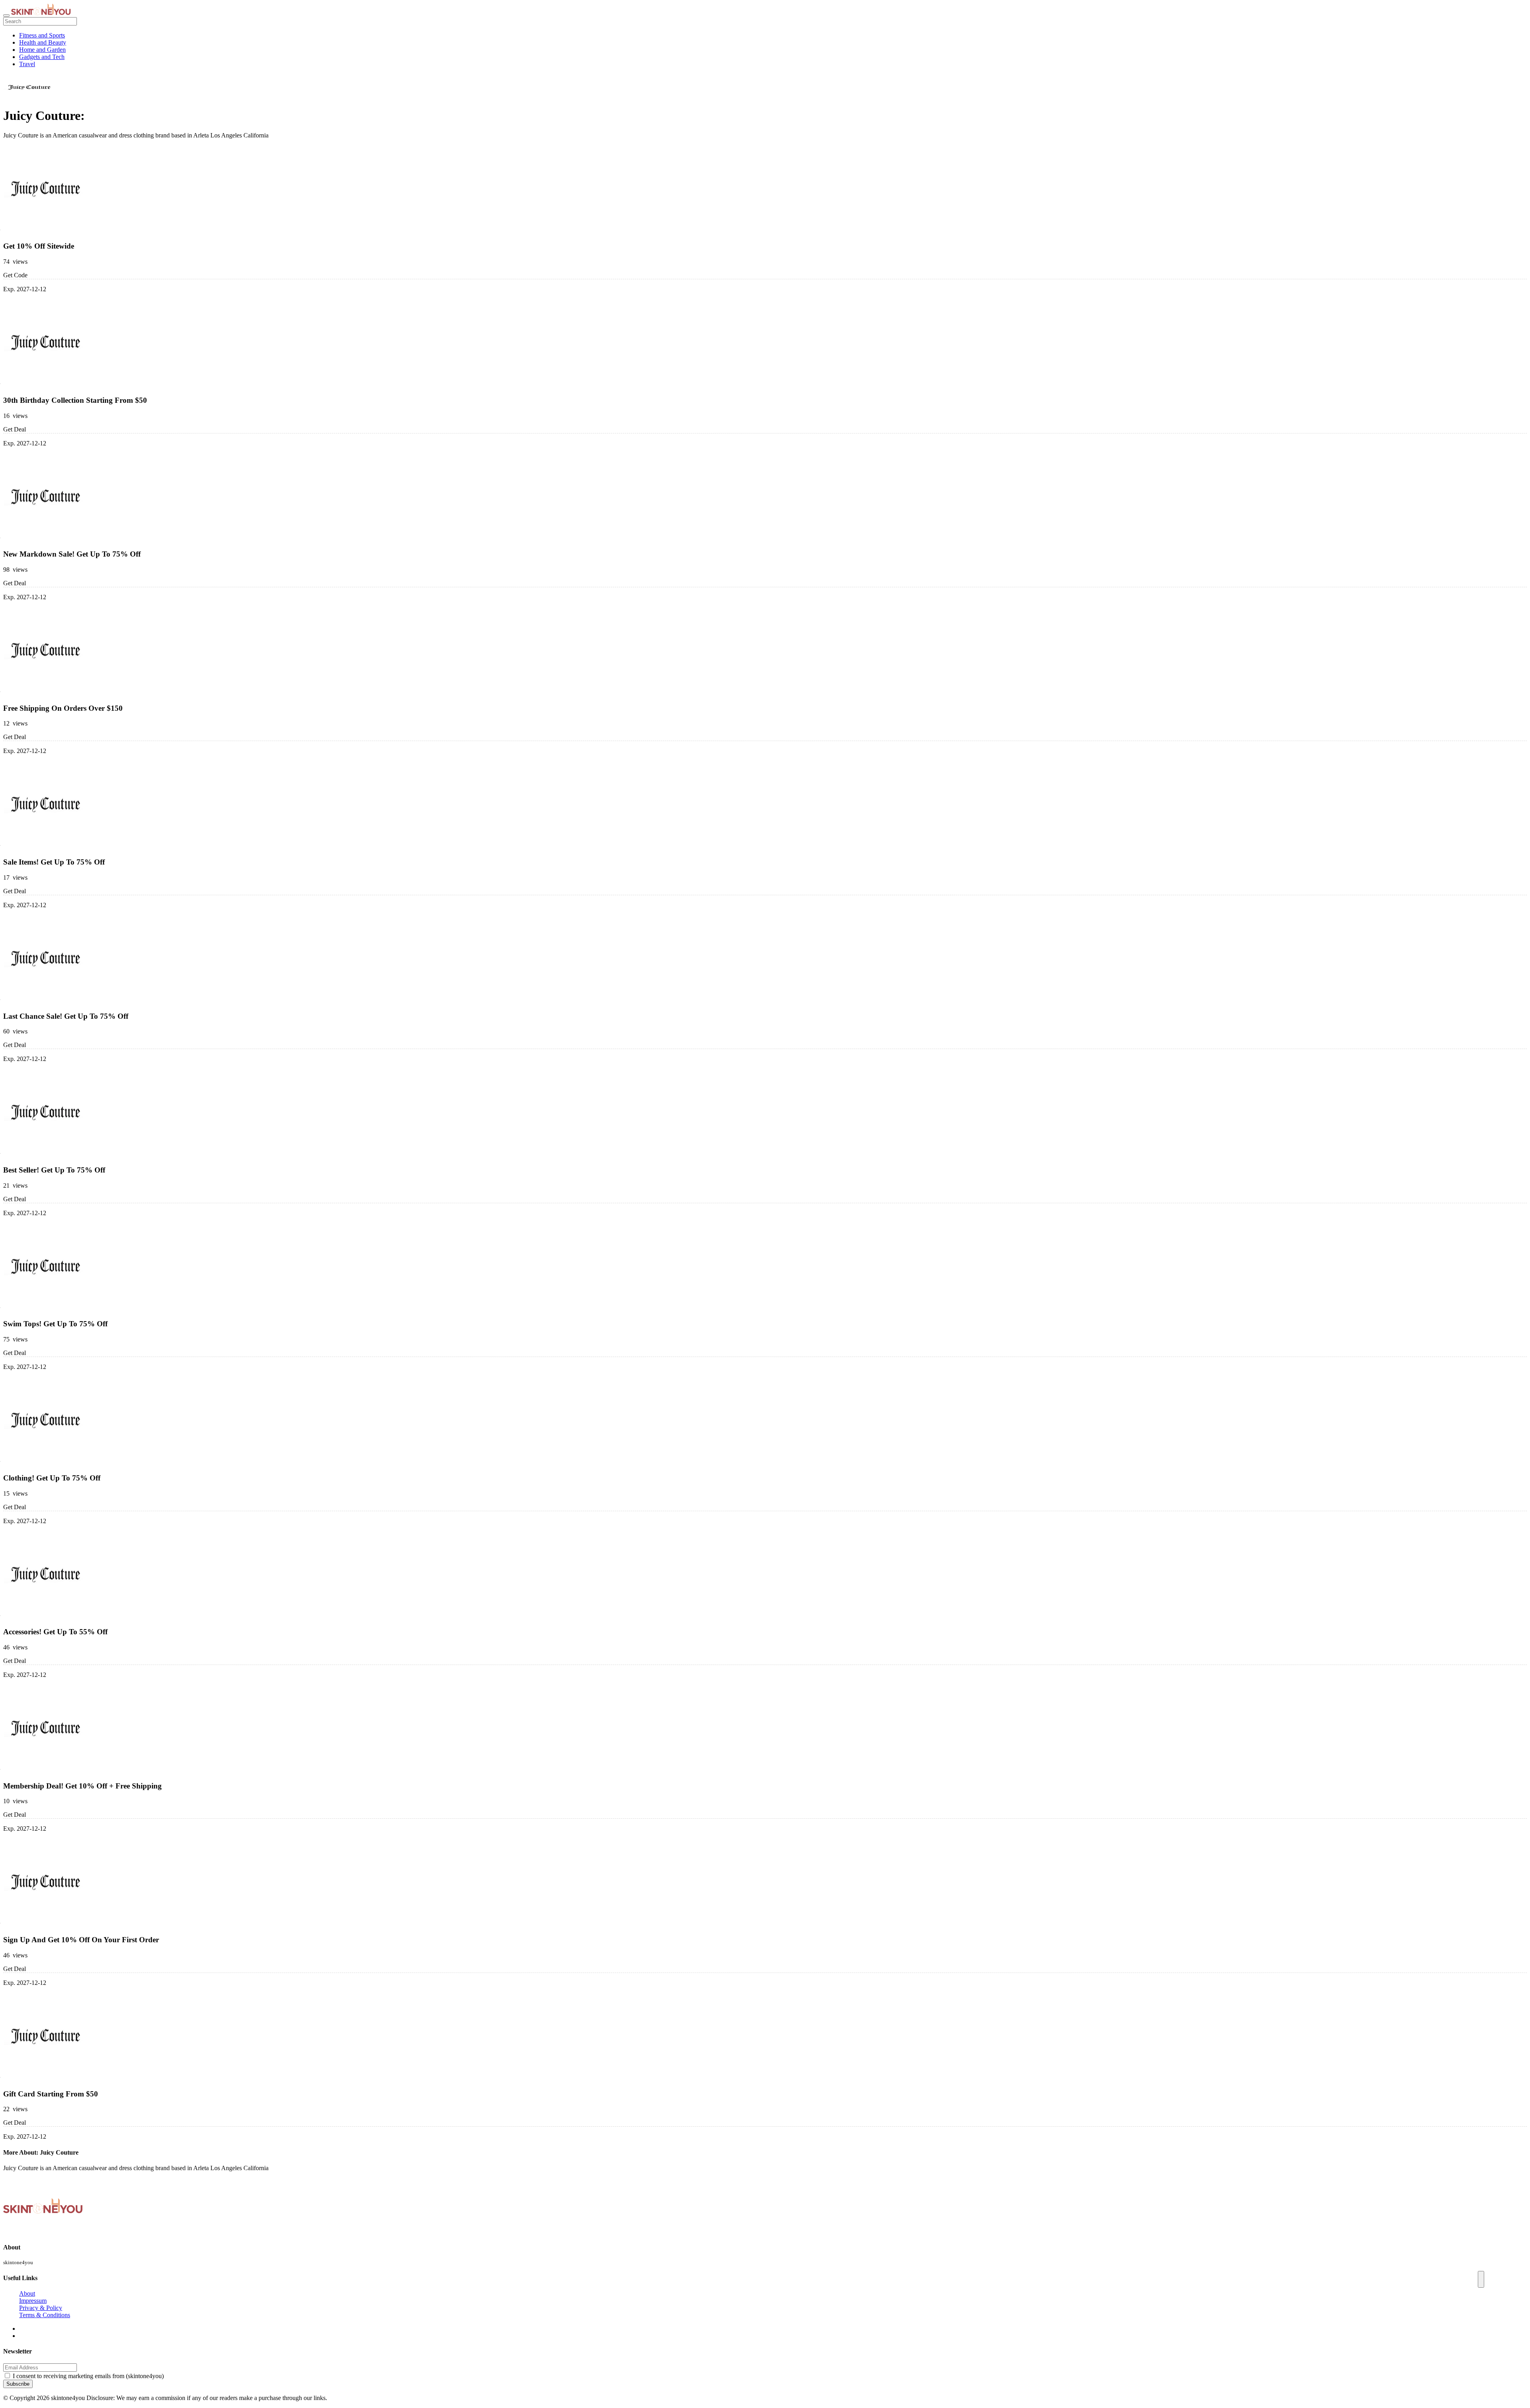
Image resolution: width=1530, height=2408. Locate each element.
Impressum (33, 2301)
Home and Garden (42, 50)
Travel (27, 64)
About (27, 2293)
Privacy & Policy (41, 2308)
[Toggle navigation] (6, 16)
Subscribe (18, 2384)
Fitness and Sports (42, 35)
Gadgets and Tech (42, 57)
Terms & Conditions (45, 2315)
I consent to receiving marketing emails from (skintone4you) (88, 2376)
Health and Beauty (43, 42)
